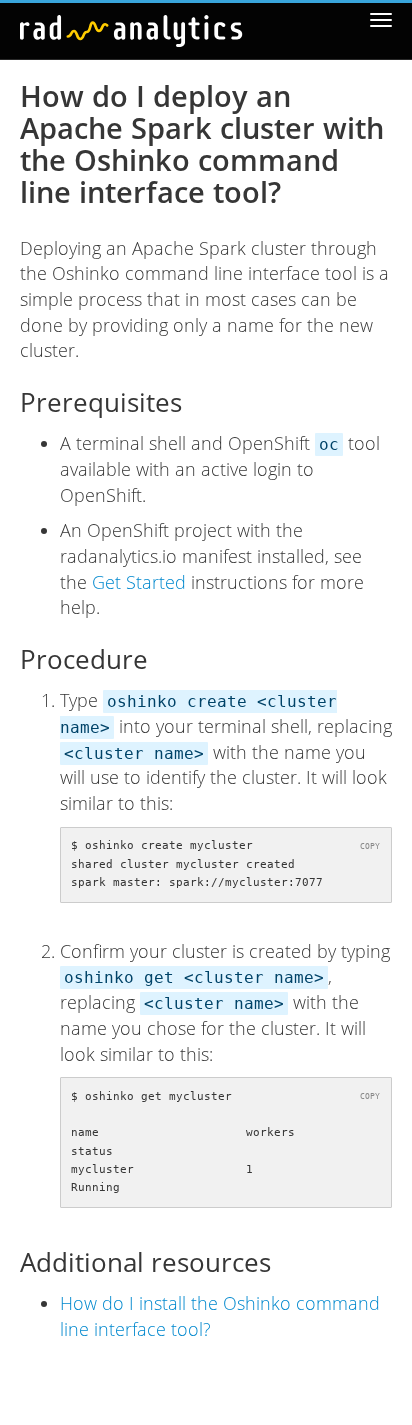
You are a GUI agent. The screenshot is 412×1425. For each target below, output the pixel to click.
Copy (370, 846)
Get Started (139, 582)
